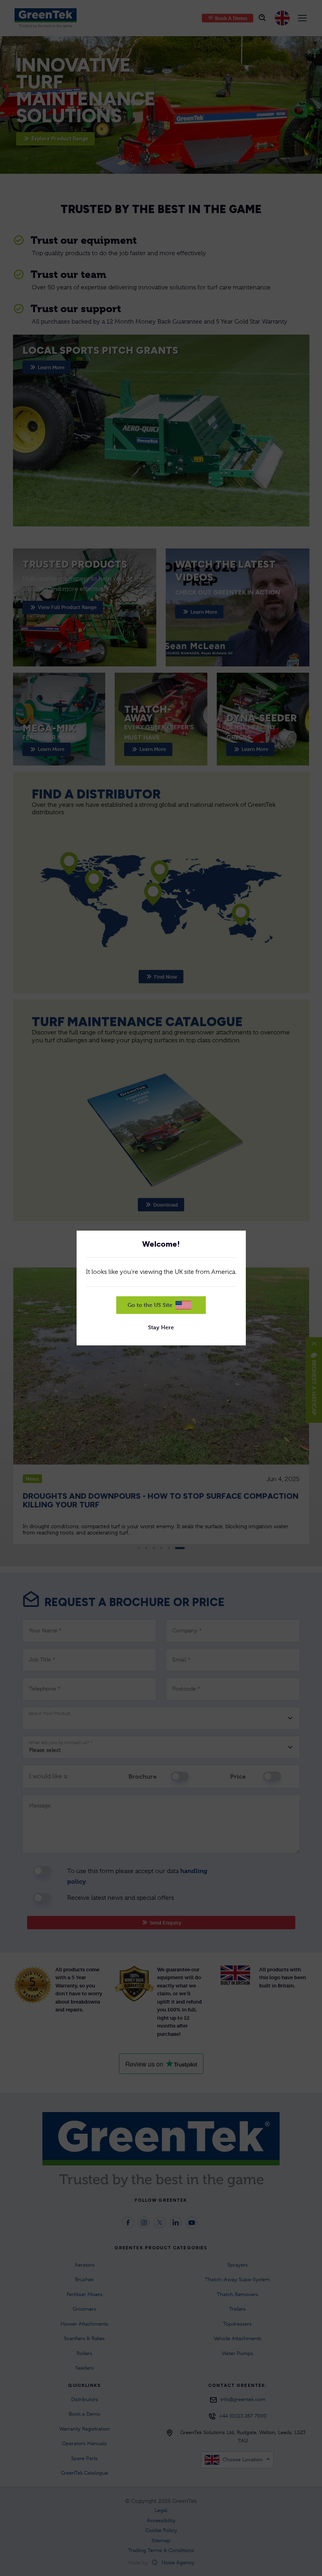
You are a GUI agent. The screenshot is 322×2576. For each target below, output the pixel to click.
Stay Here (161, 1327)
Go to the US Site (150, 1305)
